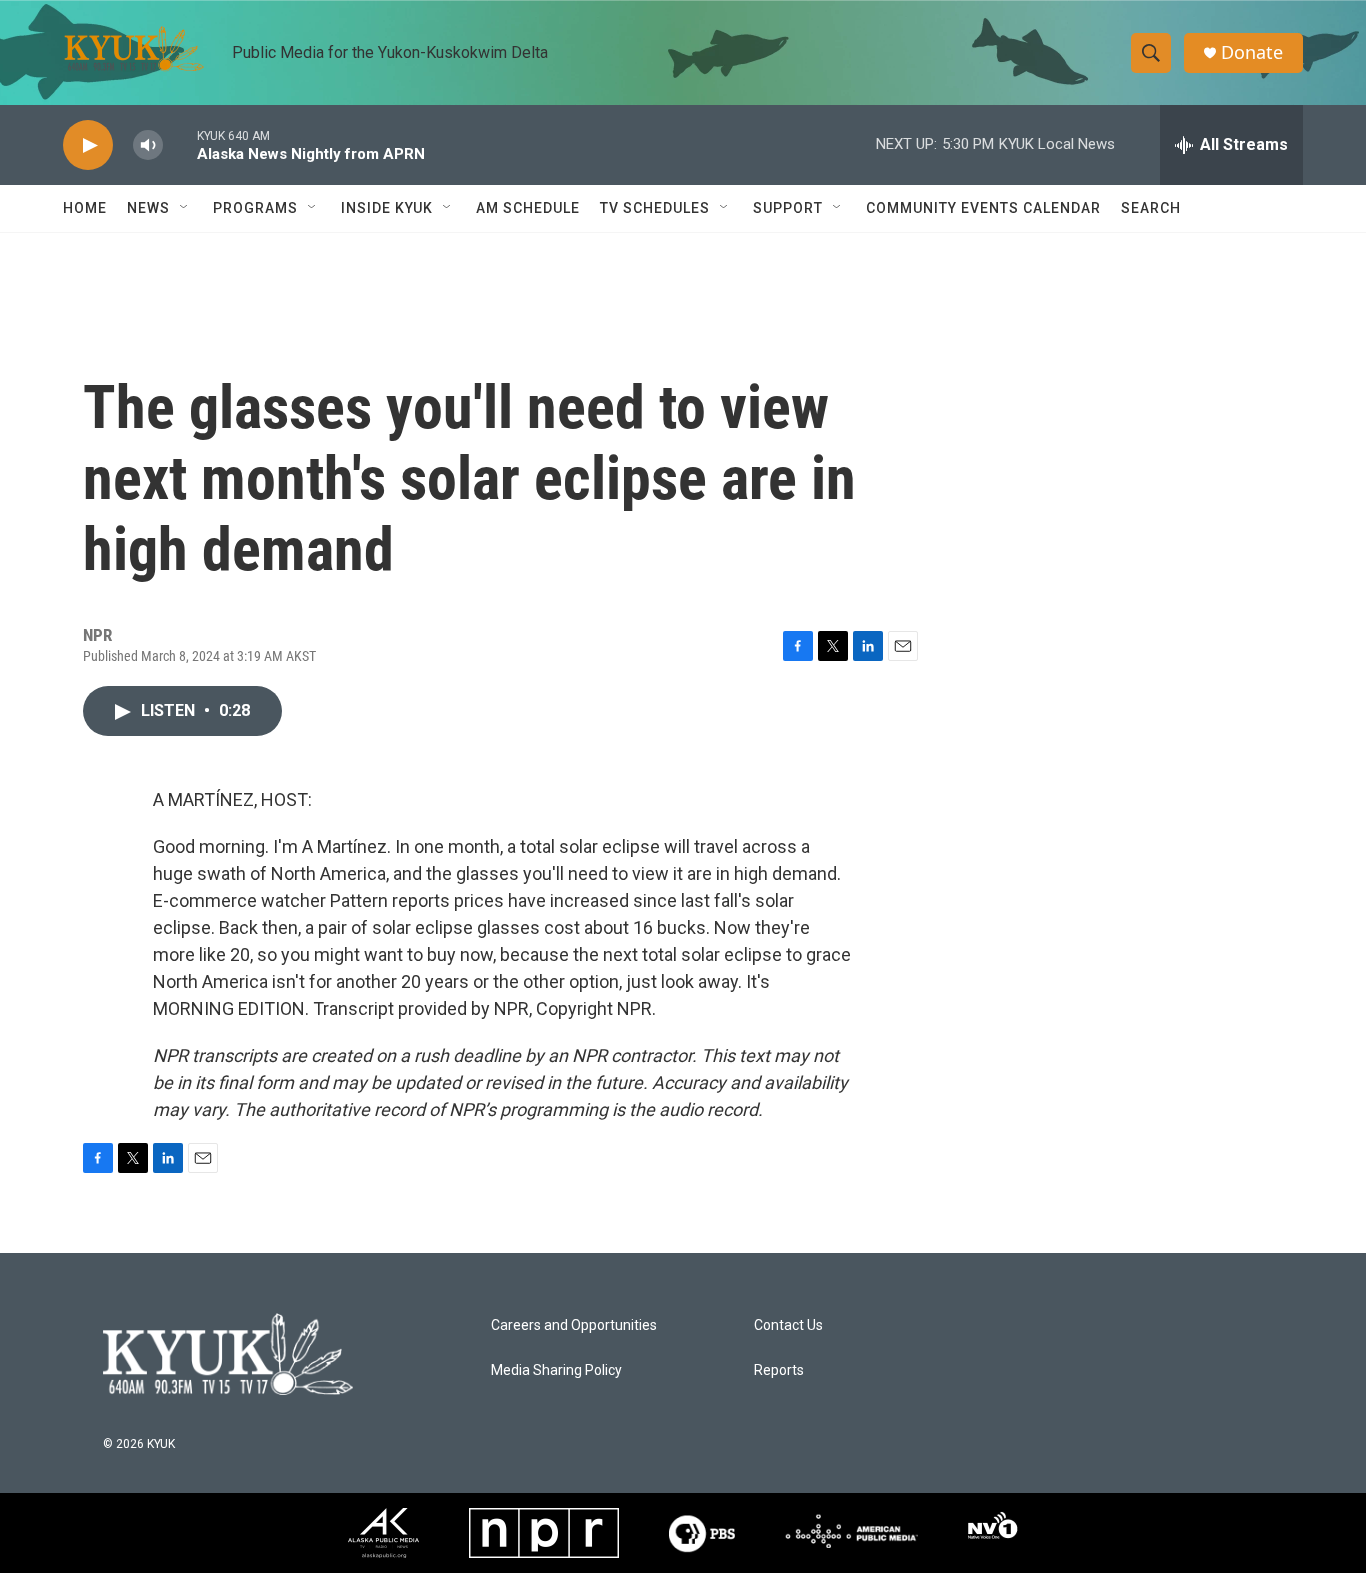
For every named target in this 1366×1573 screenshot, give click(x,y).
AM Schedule (528, 208)
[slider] (180, 144)
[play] (88, 145)
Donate (1252, 52)
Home (85, 208)
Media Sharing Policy (556, 1370)
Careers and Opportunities (574, 1325)
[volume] (148, 145)
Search (1151, 208)
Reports (779, 1370)
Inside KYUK (387, 208)
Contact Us (788, 1325)
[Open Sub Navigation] (185, 208)
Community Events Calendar (983, 208)
